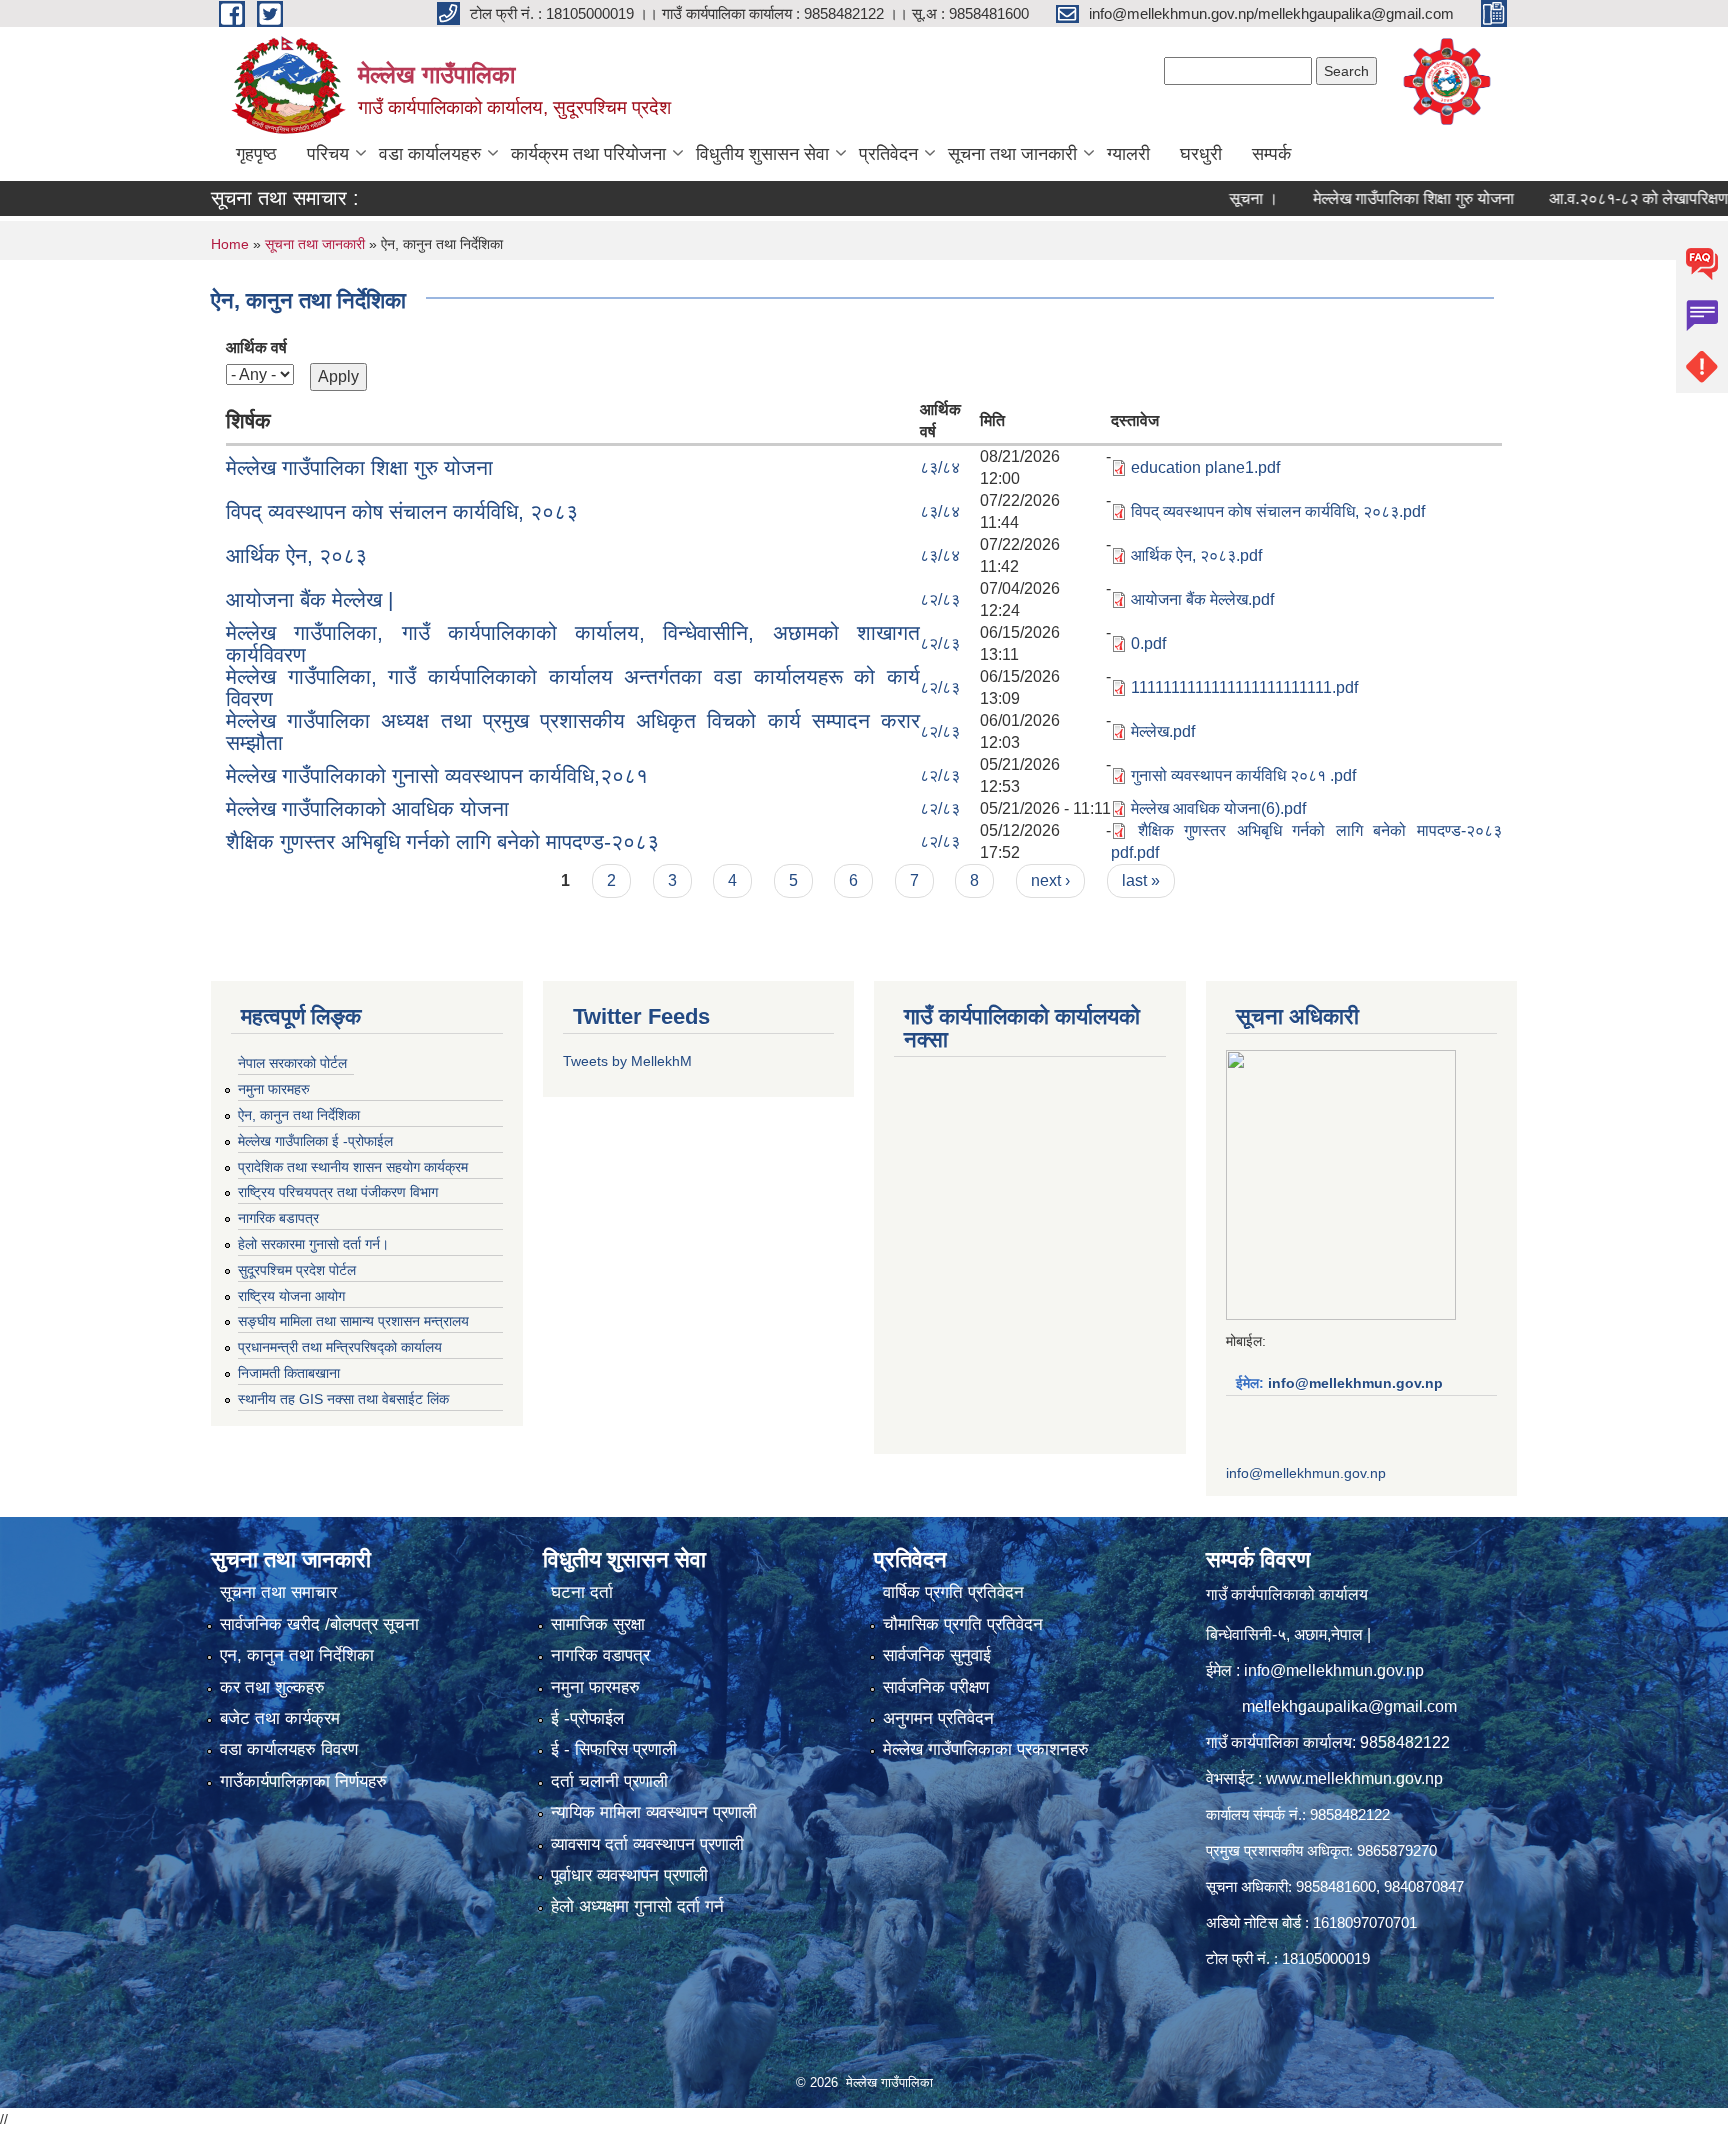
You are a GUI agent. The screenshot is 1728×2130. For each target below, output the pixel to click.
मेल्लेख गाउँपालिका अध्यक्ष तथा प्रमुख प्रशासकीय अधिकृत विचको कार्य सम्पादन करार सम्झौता (573, 731)
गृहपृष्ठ (256, 154)
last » (1141, 880)
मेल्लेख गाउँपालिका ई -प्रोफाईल (315, 1141)
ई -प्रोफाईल (587, 1718)
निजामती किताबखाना (289, 1373)
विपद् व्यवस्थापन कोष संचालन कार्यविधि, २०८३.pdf (1278, 511)
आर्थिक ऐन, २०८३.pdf (1196, 555)
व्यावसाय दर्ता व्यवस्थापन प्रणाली (647, 1844)
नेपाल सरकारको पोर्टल (292, 1063)
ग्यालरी (1128, 154)
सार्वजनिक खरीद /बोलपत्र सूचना (319, 1624)
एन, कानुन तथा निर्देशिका (297, 1655)
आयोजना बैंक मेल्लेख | (309, 599)
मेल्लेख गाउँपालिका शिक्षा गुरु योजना (1360, 198)
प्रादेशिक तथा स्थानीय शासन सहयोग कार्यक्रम (353, 1167)
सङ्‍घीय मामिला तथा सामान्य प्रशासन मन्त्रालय (353, 1321)
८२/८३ (940, 599)
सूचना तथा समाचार (278, 1592)
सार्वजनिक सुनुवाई (937, 1655)
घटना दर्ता (582, 1592)
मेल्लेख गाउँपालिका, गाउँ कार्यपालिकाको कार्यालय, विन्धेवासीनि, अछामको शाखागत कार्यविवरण (573, 643)
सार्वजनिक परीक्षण (936, 1687)
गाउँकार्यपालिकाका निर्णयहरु (303, 1781)
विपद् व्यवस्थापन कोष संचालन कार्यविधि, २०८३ (402, 511)
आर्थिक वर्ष (256, 347)
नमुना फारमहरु (274, 1089)
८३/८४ (940, 467)
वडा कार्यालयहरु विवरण (289, 1749)
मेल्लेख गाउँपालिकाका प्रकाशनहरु (986, 1749)
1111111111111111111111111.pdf (1244, 687)
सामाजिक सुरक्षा (598, 1624)
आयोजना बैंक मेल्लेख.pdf (1202, 599)
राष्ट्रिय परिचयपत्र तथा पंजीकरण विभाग (338, 1192)
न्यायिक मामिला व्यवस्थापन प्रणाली (654, 1812)
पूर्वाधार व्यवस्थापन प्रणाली (629, 1875)
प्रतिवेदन (888, 154)
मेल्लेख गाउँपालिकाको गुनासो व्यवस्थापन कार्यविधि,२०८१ (437, 775)
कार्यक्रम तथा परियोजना (588, 154)
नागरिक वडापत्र (600, 1655)
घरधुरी (1201, 154)
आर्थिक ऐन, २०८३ (296, 555)
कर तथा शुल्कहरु (272, 1687)
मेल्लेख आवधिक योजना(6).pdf (1218, 808)
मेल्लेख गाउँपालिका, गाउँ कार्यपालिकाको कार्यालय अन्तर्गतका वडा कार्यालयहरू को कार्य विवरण (573, 687)
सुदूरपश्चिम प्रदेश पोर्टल (297, 1270)
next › (1050, 880)
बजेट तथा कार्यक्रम (280, 1718)
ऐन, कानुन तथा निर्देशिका (299, 1115)
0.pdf (1148, 643)
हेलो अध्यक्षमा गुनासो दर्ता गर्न (637, 1906)
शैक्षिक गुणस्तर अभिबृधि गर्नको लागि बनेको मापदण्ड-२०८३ (442, 841)
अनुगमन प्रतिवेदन (938, 1718)
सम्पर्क (1271, 154)
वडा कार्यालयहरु (430, 154)
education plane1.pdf (1205, 467)
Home (230, 244)
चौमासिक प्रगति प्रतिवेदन (963, 1624)
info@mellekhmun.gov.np (1355, 1383)
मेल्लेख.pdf (1163, 731)
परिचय (328, 154)
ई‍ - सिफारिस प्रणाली (614, 1749)
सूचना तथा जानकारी (1012, 154)
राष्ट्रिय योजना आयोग (291, 1296)
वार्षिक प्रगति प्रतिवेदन (953, 1592)
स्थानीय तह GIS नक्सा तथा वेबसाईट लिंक (343, 1399)
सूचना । (1200, 198)
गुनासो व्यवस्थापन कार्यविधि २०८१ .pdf (1243, 775)
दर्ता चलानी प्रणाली (609, 1781)
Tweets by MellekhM (627, 1061)
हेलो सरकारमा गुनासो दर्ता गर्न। (313, 1244)
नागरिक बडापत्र (278, 1218)
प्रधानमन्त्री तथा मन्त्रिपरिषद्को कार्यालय (340, 1347)
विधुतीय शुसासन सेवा (762, 154)
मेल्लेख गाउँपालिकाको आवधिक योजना (367, 808)
